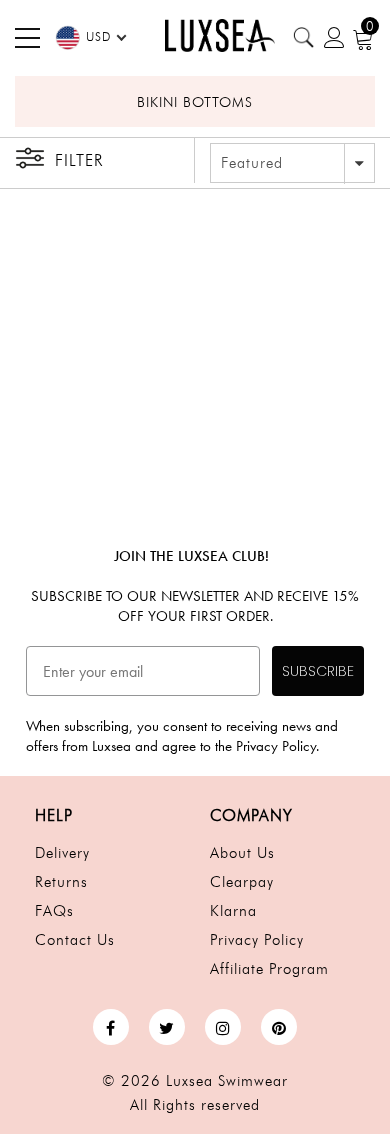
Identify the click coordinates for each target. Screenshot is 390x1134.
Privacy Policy (257, 940)
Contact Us (75, 940)
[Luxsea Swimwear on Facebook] (111, 1027)
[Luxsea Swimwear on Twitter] (167, 1027)
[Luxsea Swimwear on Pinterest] (279, 1027)
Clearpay (242, 882)
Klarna (233, 911)
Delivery (62, 853)
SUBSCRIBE (318, 671)
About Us (242, 853)
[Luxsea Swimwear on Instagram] (223, 1027)
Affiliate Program (269, 969)
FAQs (54, 911)
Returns (61, 882)
